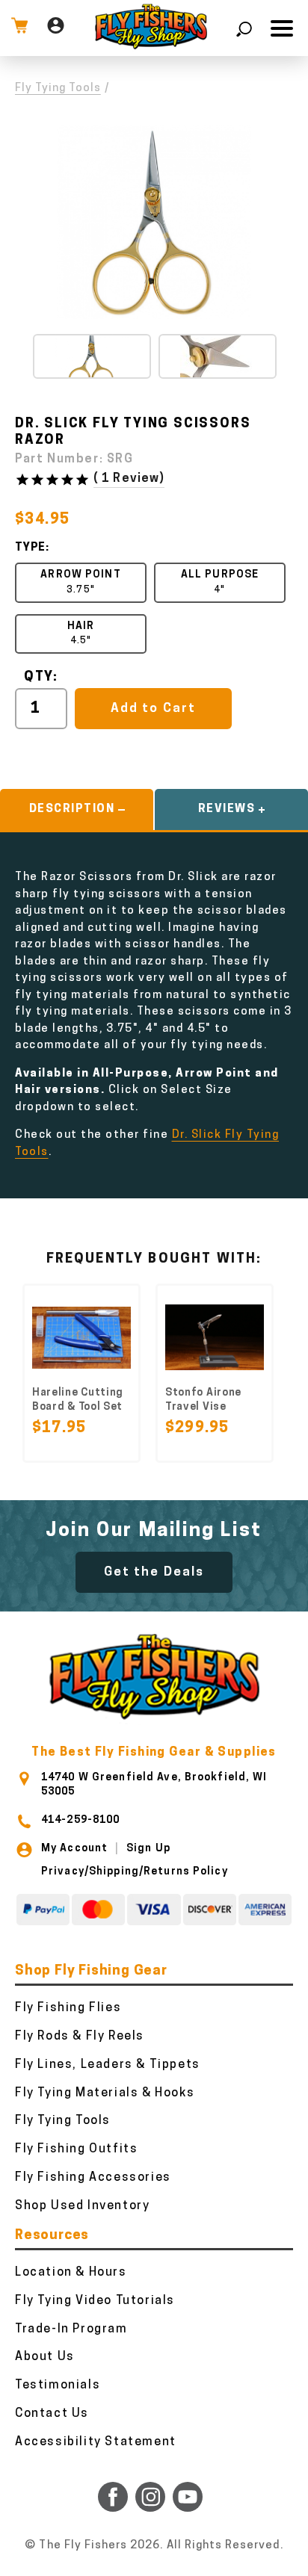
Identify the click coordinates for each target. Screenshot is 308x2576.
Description (72, 809)
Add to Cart (153, 709)
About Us (45, 2357)
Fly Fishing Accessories (93, 2178)
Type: (32, 548)
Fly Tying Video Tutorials (95, 2301)
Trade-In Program (71, 2329)
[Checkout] (19, 28)
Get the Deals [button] (154, 1572)
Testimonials (58, 2385)
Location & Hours (71, 2273)
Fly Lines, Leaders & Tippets (108, 2065)
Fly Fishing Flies (68, 2008)
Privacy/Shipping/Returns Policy (135, 1872)
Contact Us (52, 2414)
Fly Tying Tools (58, 89)
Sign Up (148, 1849)
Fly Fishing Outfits (76, 2149)
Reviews (227, 809)
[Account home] (56, 28)
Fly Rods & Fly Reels (80, 2037)
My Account (74, 1849)
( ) (129, 479)
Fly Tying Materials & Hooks (105, 2093)
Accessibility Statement (96, 2442)
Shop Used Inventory (82, 2206)
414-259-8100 (80, 1820)
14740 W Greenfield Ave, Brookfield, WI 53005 (154, 1784)
